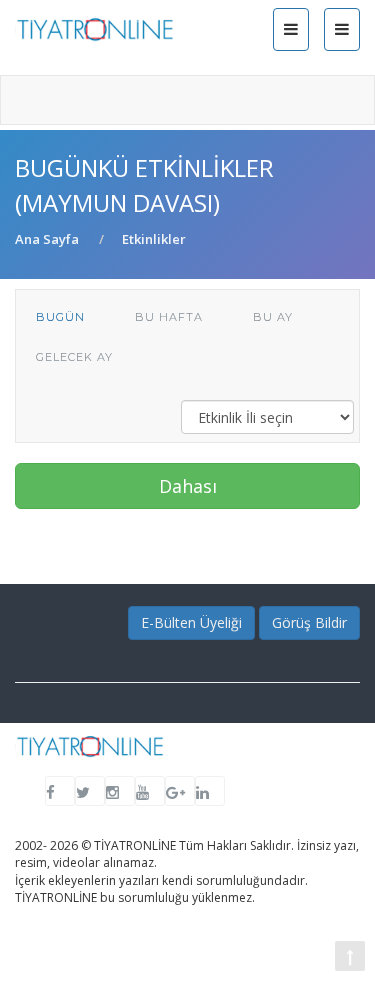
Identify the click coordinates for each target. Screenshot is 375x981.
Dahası (188, 486)
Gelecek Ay (74, 357)
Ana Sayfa (47, 239)
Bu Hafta (169, 317)
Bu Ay (273, 317)
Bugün (60, 317)
